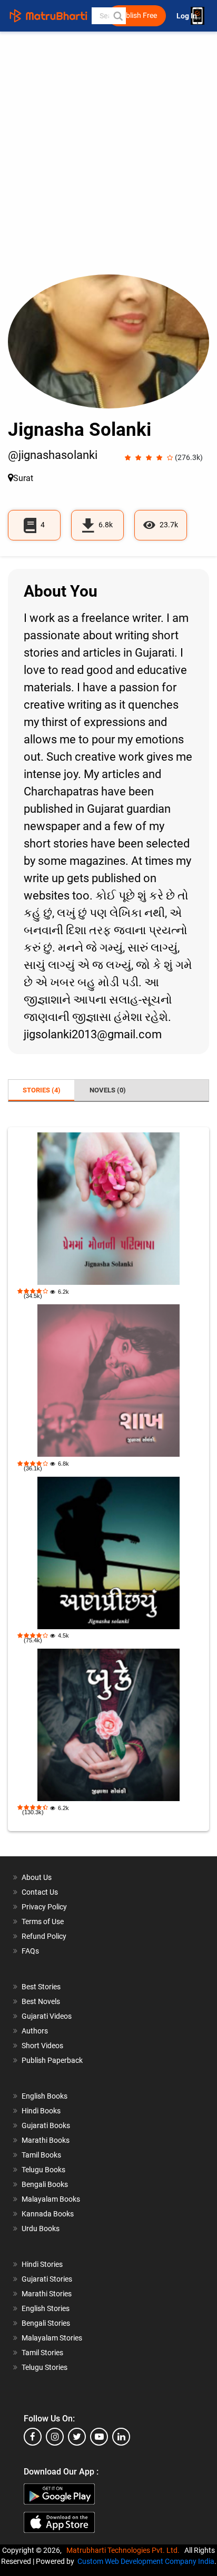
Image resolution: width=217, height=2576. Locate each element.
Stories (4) (42, 1090)
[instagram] (55, 2437)
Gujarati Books (46, 2125)
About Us (37, 1877)
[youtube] (99, 2437)
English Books (45, 2096)
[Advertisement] (108, 161)
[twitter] (77, 2437)
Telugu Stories (45, 2367)
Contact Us (40, 1892)
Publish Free (137, 16)
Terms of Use (43, 1921)
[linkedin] (121, 2437)
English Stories (46, 2308)
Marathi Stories (47, 2294)
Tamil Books (41, 2155)
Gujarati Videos (47, 2016)
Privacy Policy (44, 1907)
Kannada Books (48, 2214)
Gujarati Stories (47, 2279)
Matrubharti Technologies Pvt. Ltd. (125, 2550)
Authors (35, 2031)
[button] (117, 16)
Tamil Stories (42, 2353)
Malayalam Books (51, 2199)
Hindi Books (41, 2111)
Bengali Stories (46, 2323)
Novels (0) (108, 1090)
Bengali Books (45, 2184)
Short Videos (42, 2046)
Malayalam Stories (52, 2338)
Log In (188, 16)
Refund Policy (44, 1936)
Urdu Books (41, 2229)
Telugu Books (43, 2170)
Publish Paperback (52, 2060)
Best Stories (41, 1987)
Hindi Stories (42, 2264)
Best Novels (41, 2001)
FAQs (30, 1951)
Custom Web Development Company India (146, 2561)
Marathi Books (46, 2140)
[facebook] (33, 2437)
